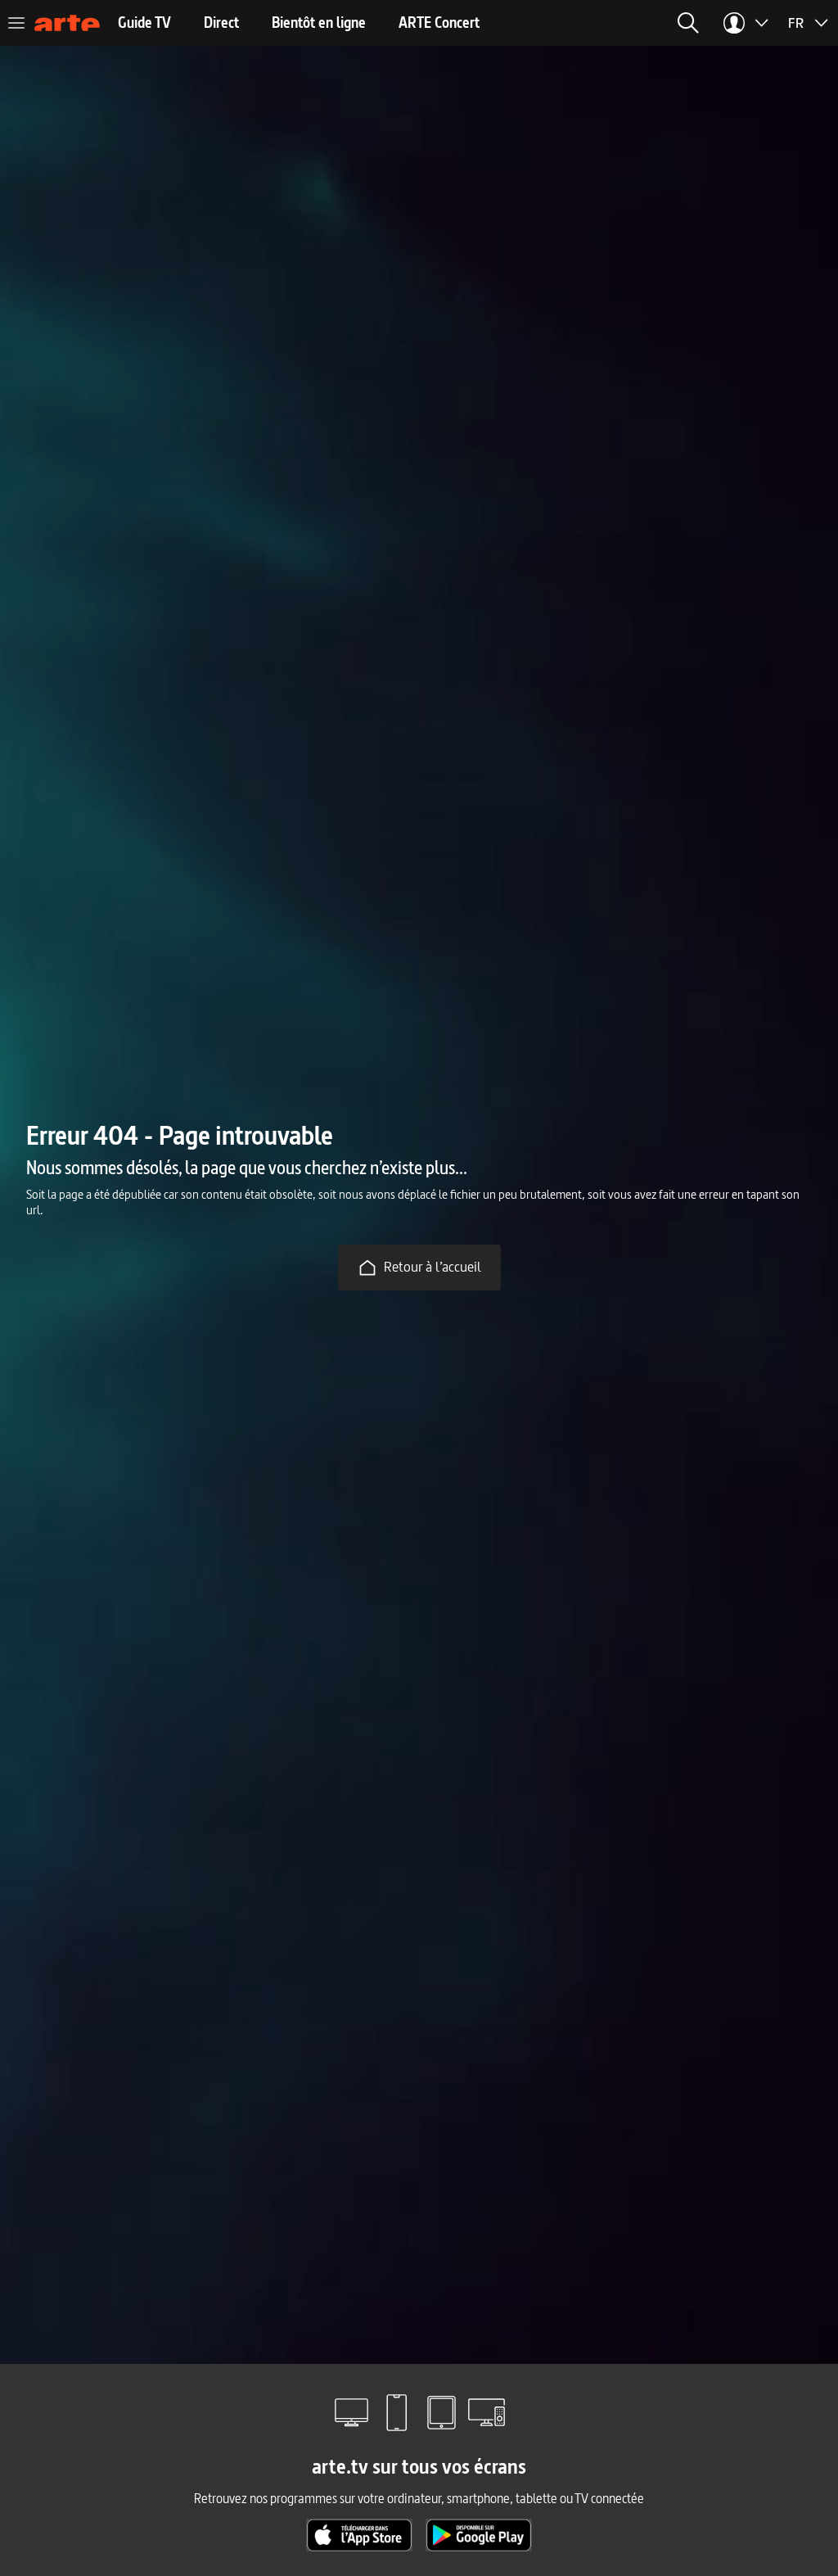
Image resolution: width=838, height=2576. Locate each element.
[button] (688, 23)
